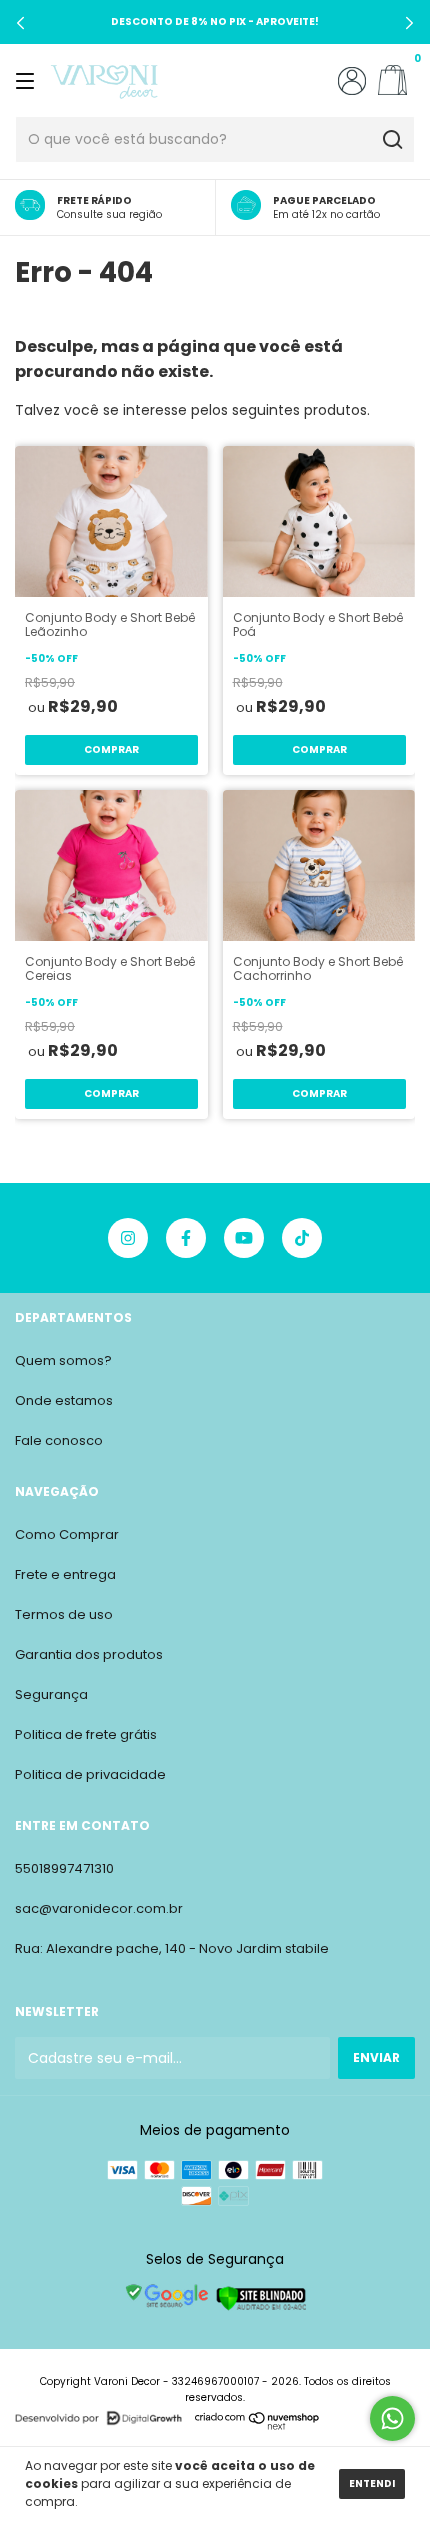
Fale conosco (59, 1440)
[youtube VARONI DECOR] (244, 1238)
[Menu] (28, 80)
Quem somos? (63, 1360)
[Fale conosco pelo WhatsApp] (392, 2418)
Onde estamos (64, 1400)
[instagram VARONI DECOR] (128, 1238)
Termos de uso (64, 1614)
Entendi (372, 2483)
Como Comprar (67, 1534)
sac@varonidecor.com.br (99, 1908)
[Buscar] (391, 140)
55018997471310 (64, 1868)
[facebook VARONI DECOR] (186, 1238)
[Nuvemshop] (257, 2425)
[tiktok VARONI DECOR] (302, 1238)
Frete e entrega (65, 1574)
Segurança (51, 1694)
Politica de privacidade (90, 1774)
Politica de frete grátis (86, 1734)
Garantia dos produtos (89, 1654)
